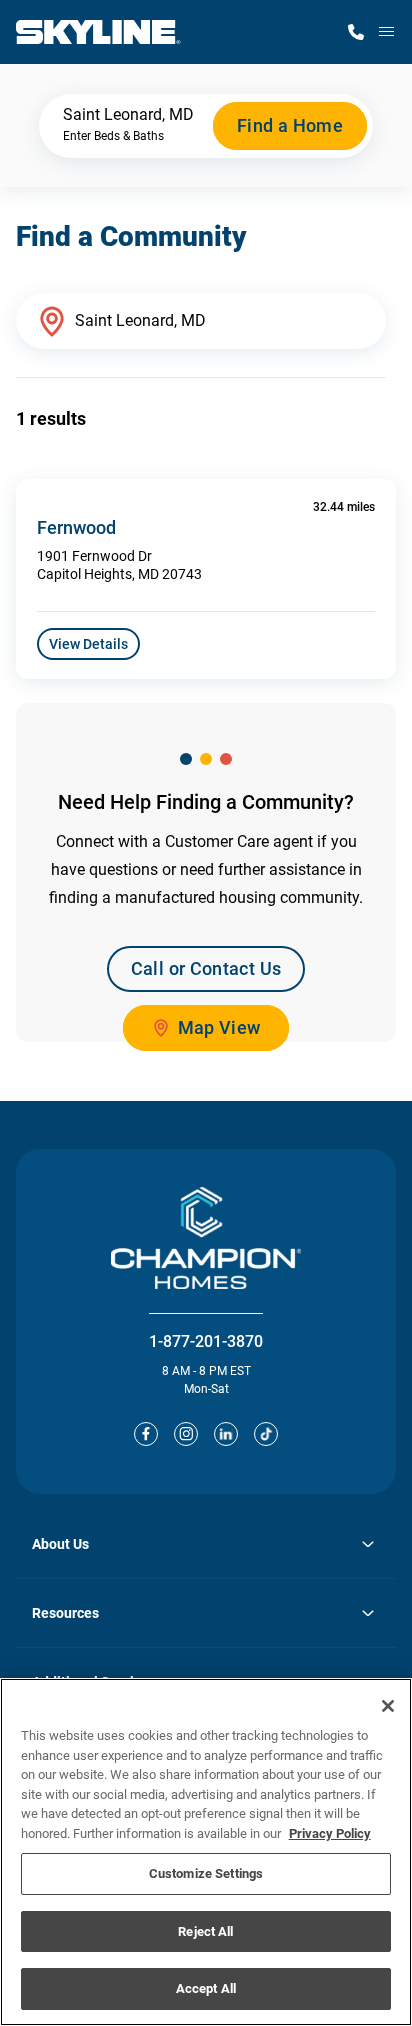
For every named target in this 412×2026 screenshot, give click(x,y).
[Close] (388, 1706)
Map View (219, 1027)
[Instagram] (186, 1434)
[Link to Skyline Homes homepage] (98, 32)
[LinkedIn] (226, 1434)
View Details (88, 644)
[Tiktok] (266, 1434)
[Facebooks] (146, 1434)
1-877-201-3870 (206, 1341)
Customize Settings (206, 1873)
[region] (206, 1852)
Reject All (205, 1931)
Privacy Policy (330, 1833)
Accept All (206, 1988)
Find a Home (290, 125)
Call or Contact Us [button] (206, 968)
